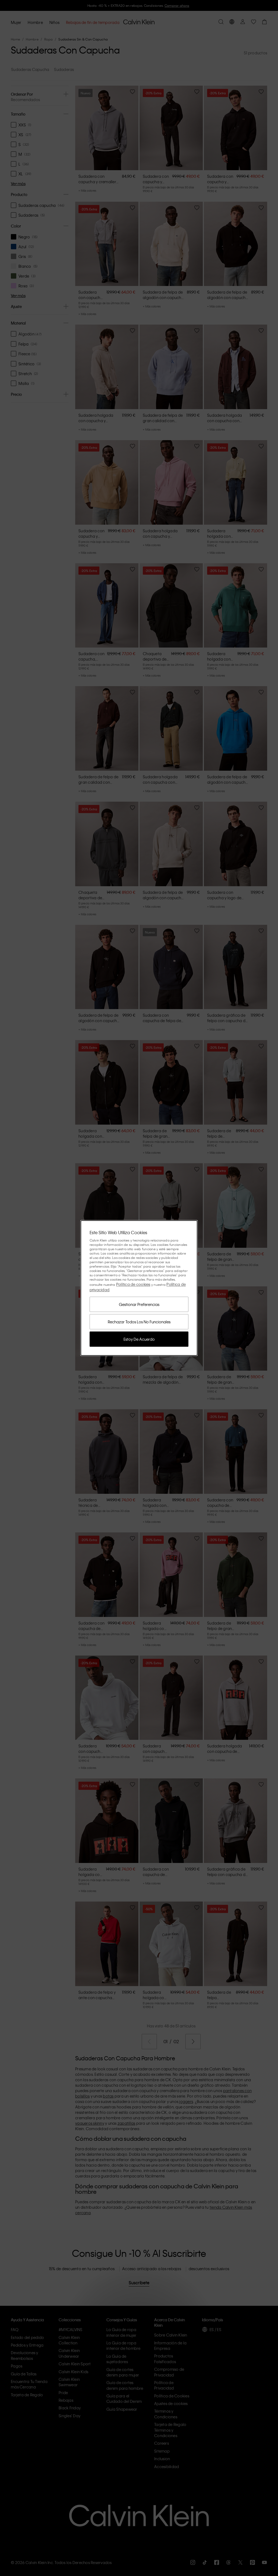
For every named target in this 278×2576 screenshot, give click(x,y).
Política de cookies (133, 1284)
